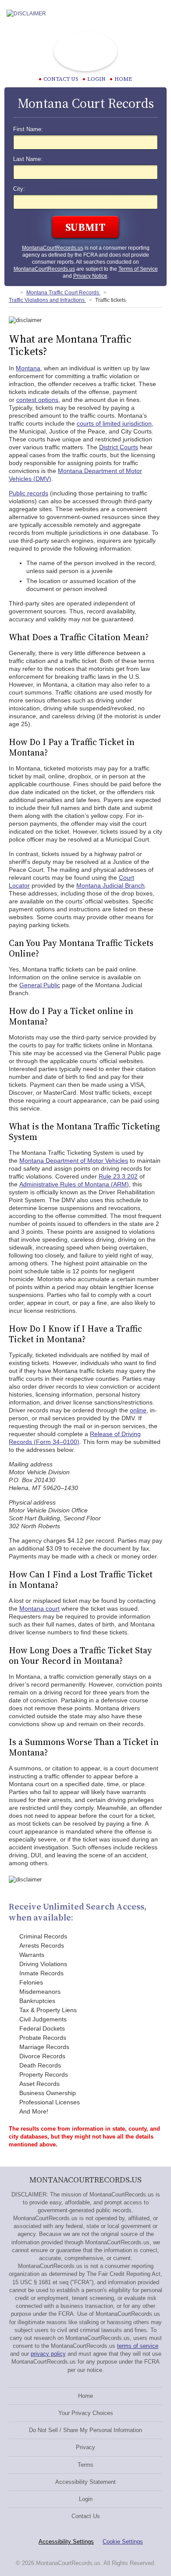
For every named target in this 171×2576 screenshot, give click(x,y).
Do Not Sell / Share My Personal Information (85, 2430)
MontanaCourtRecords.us (53, 248)
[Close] (157, 14)
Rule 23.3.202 (118, 1176)
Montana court (39, 1609)
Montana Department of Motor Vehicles (74, 1161)
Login (96, 79)
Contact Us (86, 2516)
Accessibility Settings (66, 2542)
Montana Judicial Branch (110, 885)
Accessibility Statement (85, 2482)
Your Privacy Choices (86, 2413)
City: (19, 189)
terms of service (138, 2346)
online (138, 1410)
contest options (37, 400)
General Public (40, 985)
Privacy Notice (90, 276)
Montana (28, 368)
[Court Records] (12, 293)
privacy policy (48, 2354)
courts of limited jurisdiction (114, 423)
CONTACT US (61, 79)
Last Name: (28, 159)
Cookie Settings (123, 2542)
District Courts (119, 447)
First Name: (28, 129)
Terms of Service (138, 269)
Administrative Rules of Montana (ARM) (74, 1184)
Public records (28, 493)
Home (123, 79)
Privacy (85, 2447)
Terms (85, 2465)
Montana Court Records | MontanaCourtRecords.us (85, 51)
